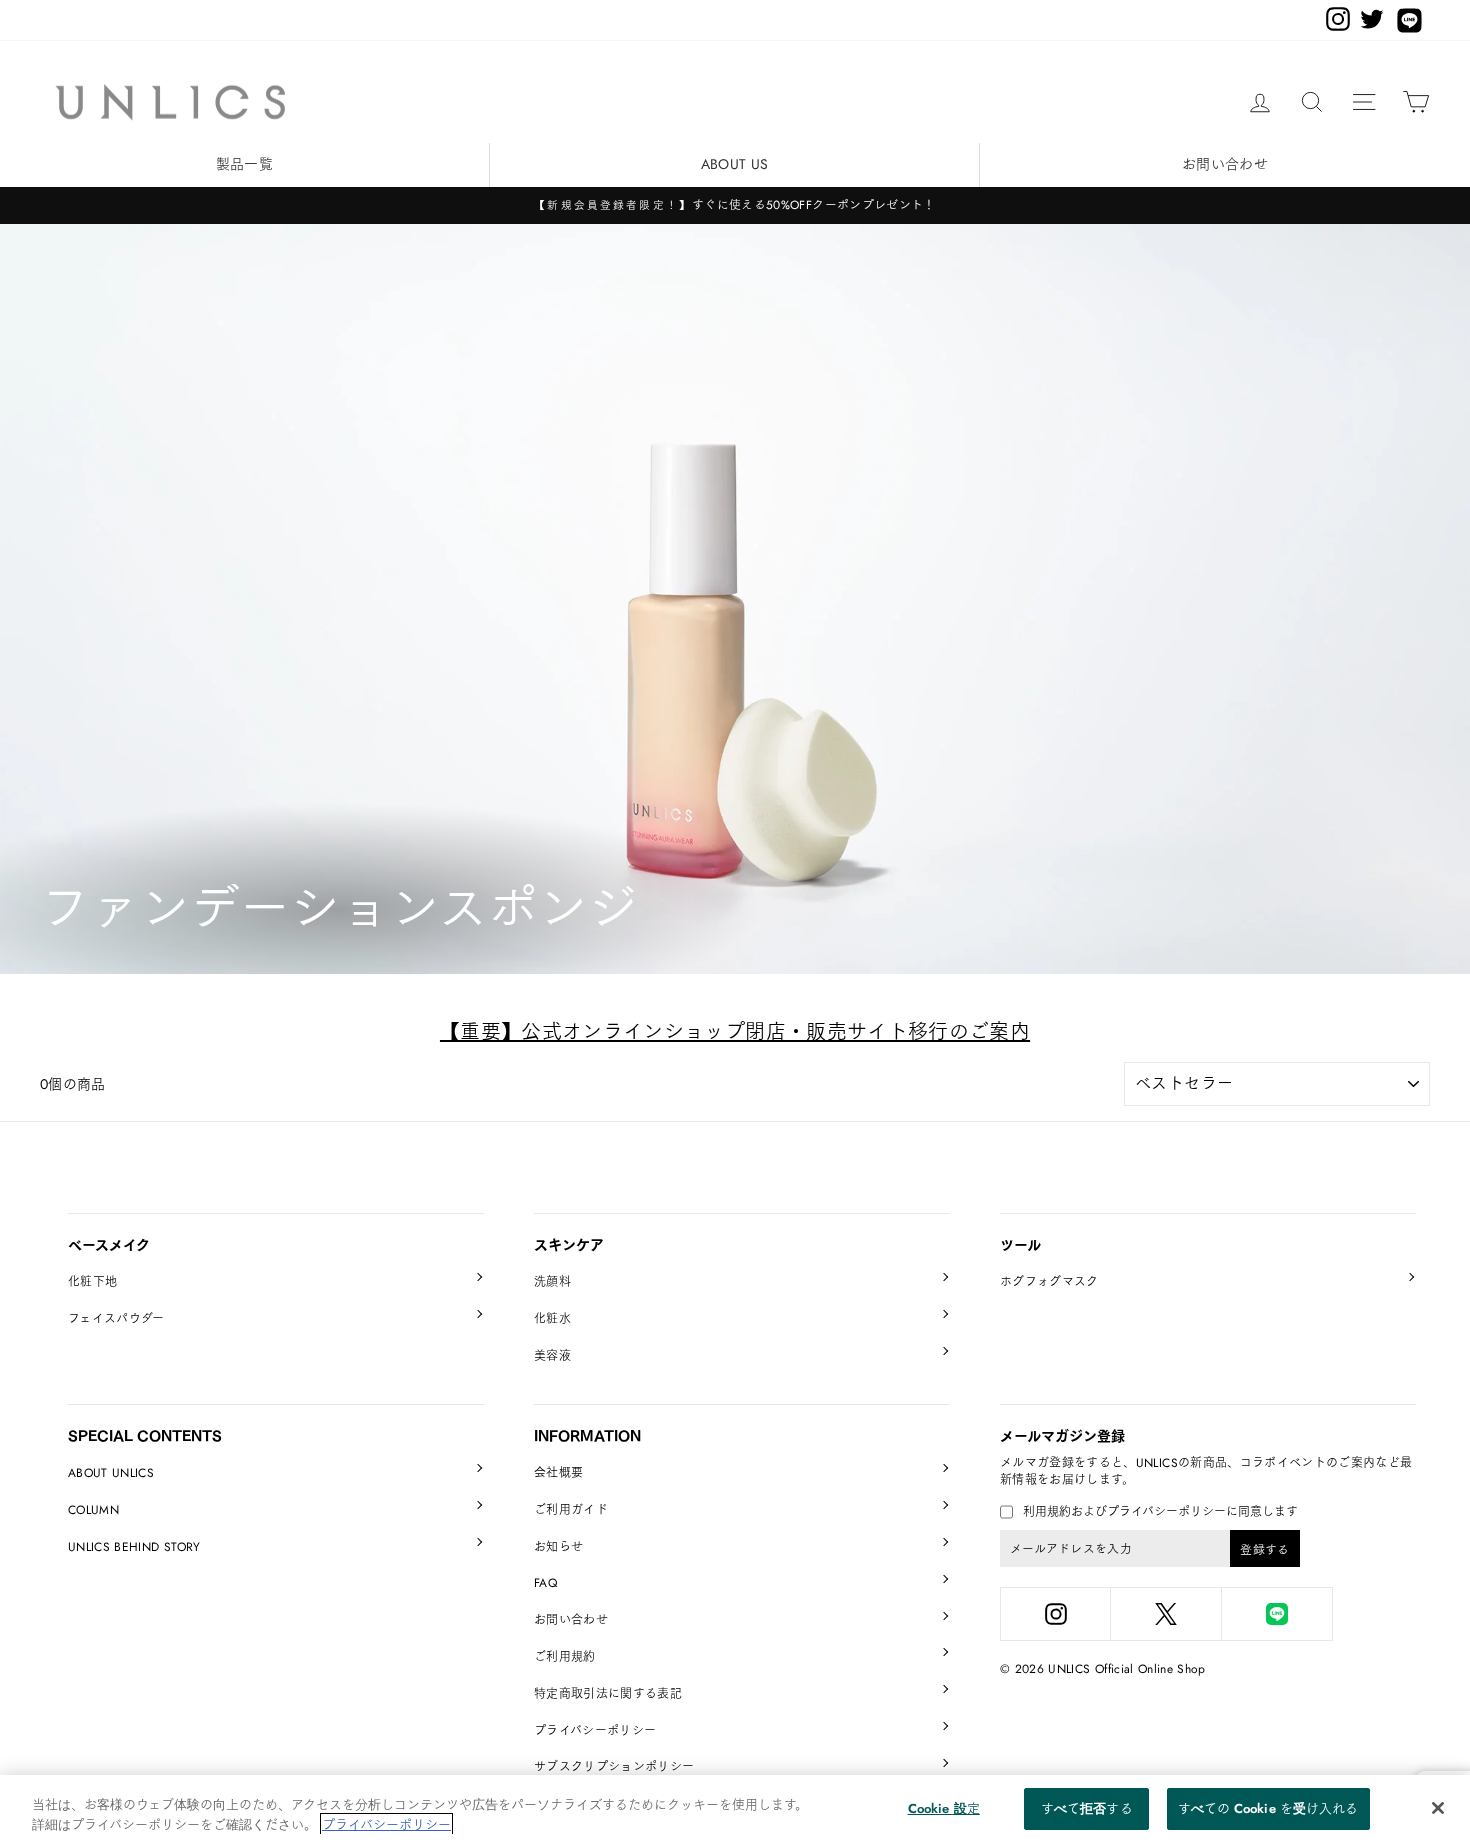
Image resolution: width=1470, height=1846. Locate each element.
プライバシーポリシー (595, 1731)
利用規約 (1047, 1512)
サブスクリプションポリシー (614, 1767)
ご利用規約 (565, 1657)
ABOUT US (735, 164)
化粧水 (552, 1319)
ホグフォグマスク (1049, 1282)
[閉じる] (1438, 1808)
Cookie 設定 (944, 1808)
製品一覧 (244, 164)
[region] (735, 1810)
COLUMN (93, 1510)
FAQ (545, 1583)
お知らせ (558, 1547)
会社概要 (558, 1473)
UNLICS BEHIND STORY (134, 1547)
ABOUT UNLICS (111, 1473)
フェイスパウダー (116, 1319)
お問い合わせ (1225, 164)
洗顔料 (552, 1282)
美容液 (552, 1356)
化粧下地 (92, 1282)
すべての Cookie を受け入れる (1268, 1808)
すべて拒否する (1087, 1808)
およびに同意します (1160, 1512)
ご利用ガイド (571, 1510)
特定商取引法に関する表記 (608, 1694)
